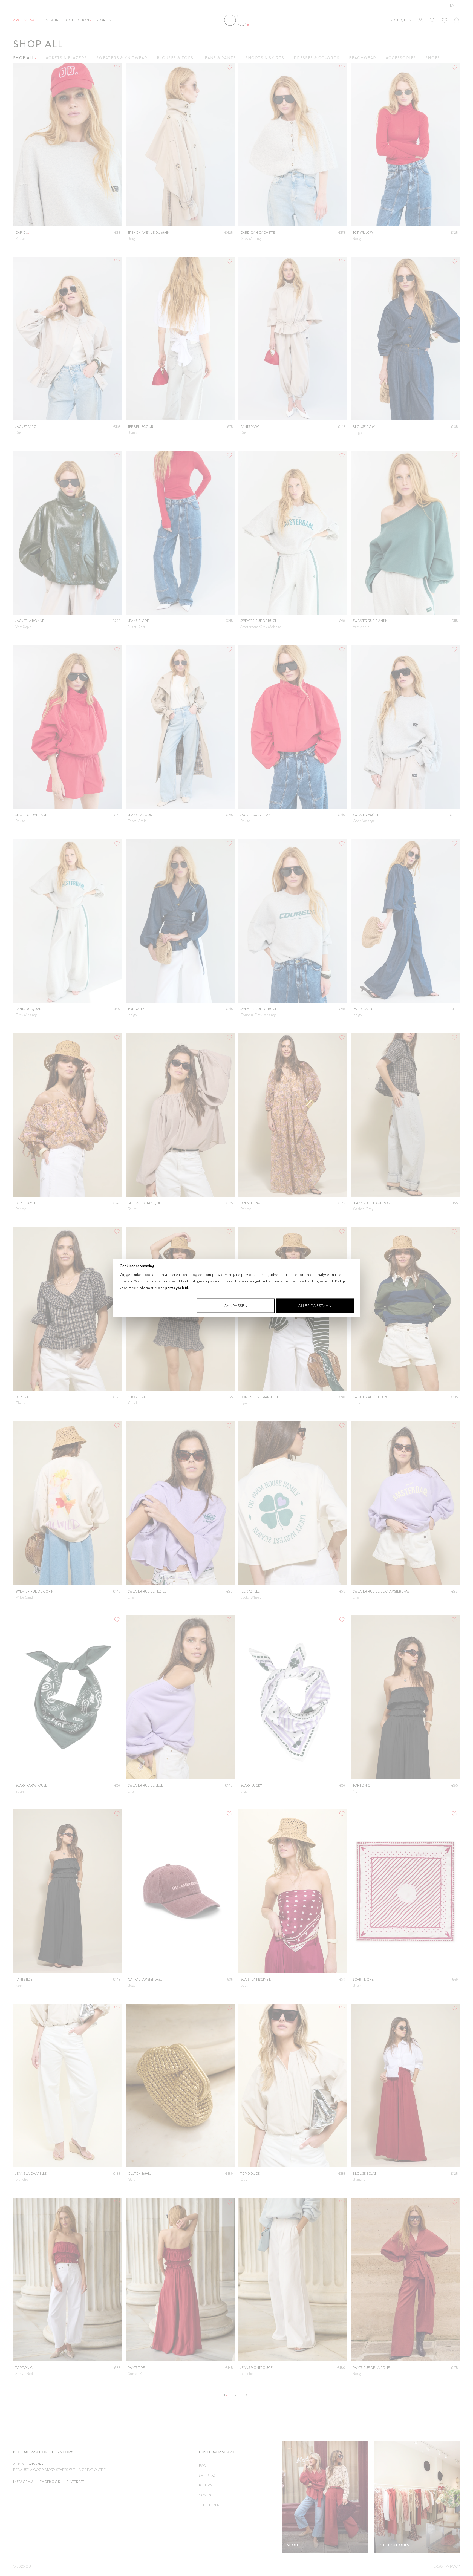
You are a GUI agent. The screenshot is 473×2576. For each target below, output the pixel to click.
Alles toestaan (315, 1306)
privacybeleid (177, 1287)
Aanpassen (236, 1306)
